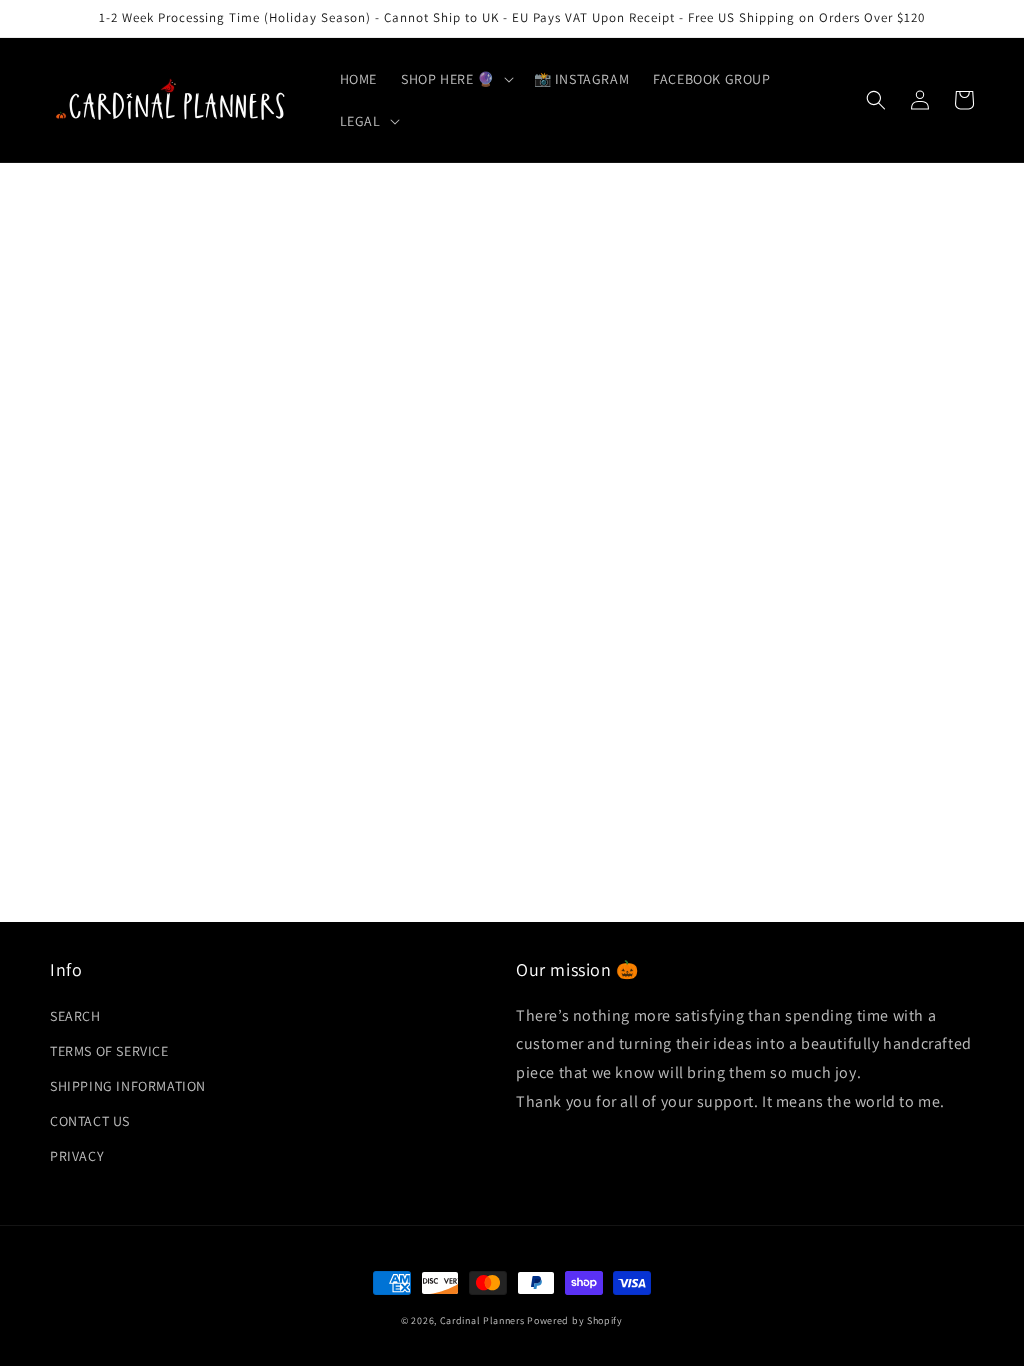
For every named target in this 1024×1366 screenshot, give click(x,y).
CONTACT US (90, 1121)
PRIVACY (77, 1156)
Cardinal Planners (482, 1320)
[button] (455, 79)
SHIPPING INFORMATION (128, 1086)
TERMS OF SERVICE (109, 1051)
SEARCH (75, 1016)
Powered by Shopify (575, 1320)
